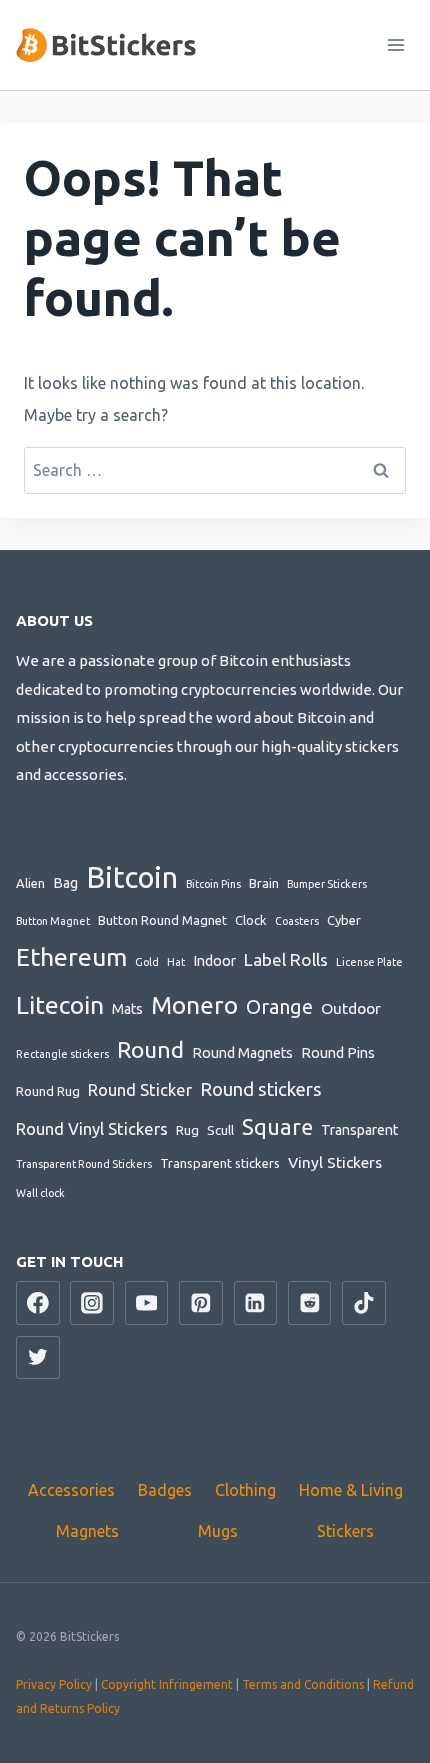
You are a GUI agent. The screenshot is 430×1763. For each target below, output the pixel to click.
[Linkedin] (256, 1303)
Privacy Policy (54, 1684)
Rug (187, 1130)
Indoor (214, 961)
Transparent (359, 1130)
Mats (127, 1009)
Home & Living (351, 1490)
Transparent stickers (220, 1163)
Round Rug (48, 1091)
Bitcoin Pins (213, 884)
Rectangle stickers (62, 1054)
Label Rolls (286, 959)
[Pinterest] (201, 1303)
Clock (251, 920)
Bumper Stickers (327, 884)
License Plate (369, 962)
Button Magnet (53, 921)
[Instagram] (92, 1303)
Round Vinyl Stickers (92, 1129)
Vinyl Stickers (335, 1162)
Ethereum (71, 957)
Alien (30, 883)
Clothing (245, 1490)
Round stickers (261, 1089)
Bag (65, 883)
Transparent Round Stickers (84, 1164)
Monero (194, 1005)
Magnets (87, 1531)
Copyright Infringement (167, 1684)
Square (277, 1127)
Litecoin (60, 1005)
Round (150, 1049)
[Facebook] (38, 1303)
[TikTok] (364, 1303)
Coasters (297, 921)
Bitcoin (132, 877)
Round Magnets (242, 1053)
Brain (264, 883)
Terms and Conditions (303, 1684)
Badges (165, 1490)
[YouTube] (147, 1303)
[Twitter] (38, 1358)
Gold (147, 962)
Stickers (345, 1531)
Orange (279, 1007)
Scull (220, 1130)
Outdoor (351, 1008)
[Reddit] (310, 1303)
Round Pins (338, 1053)
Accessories (71, 1490)
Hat (176, 962)
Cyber (344, 920)
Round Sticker (140, 1090)
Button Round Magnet (162, 920)
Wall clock (40, 1193)
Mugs (218, 1531)
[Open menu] (395, 44)
